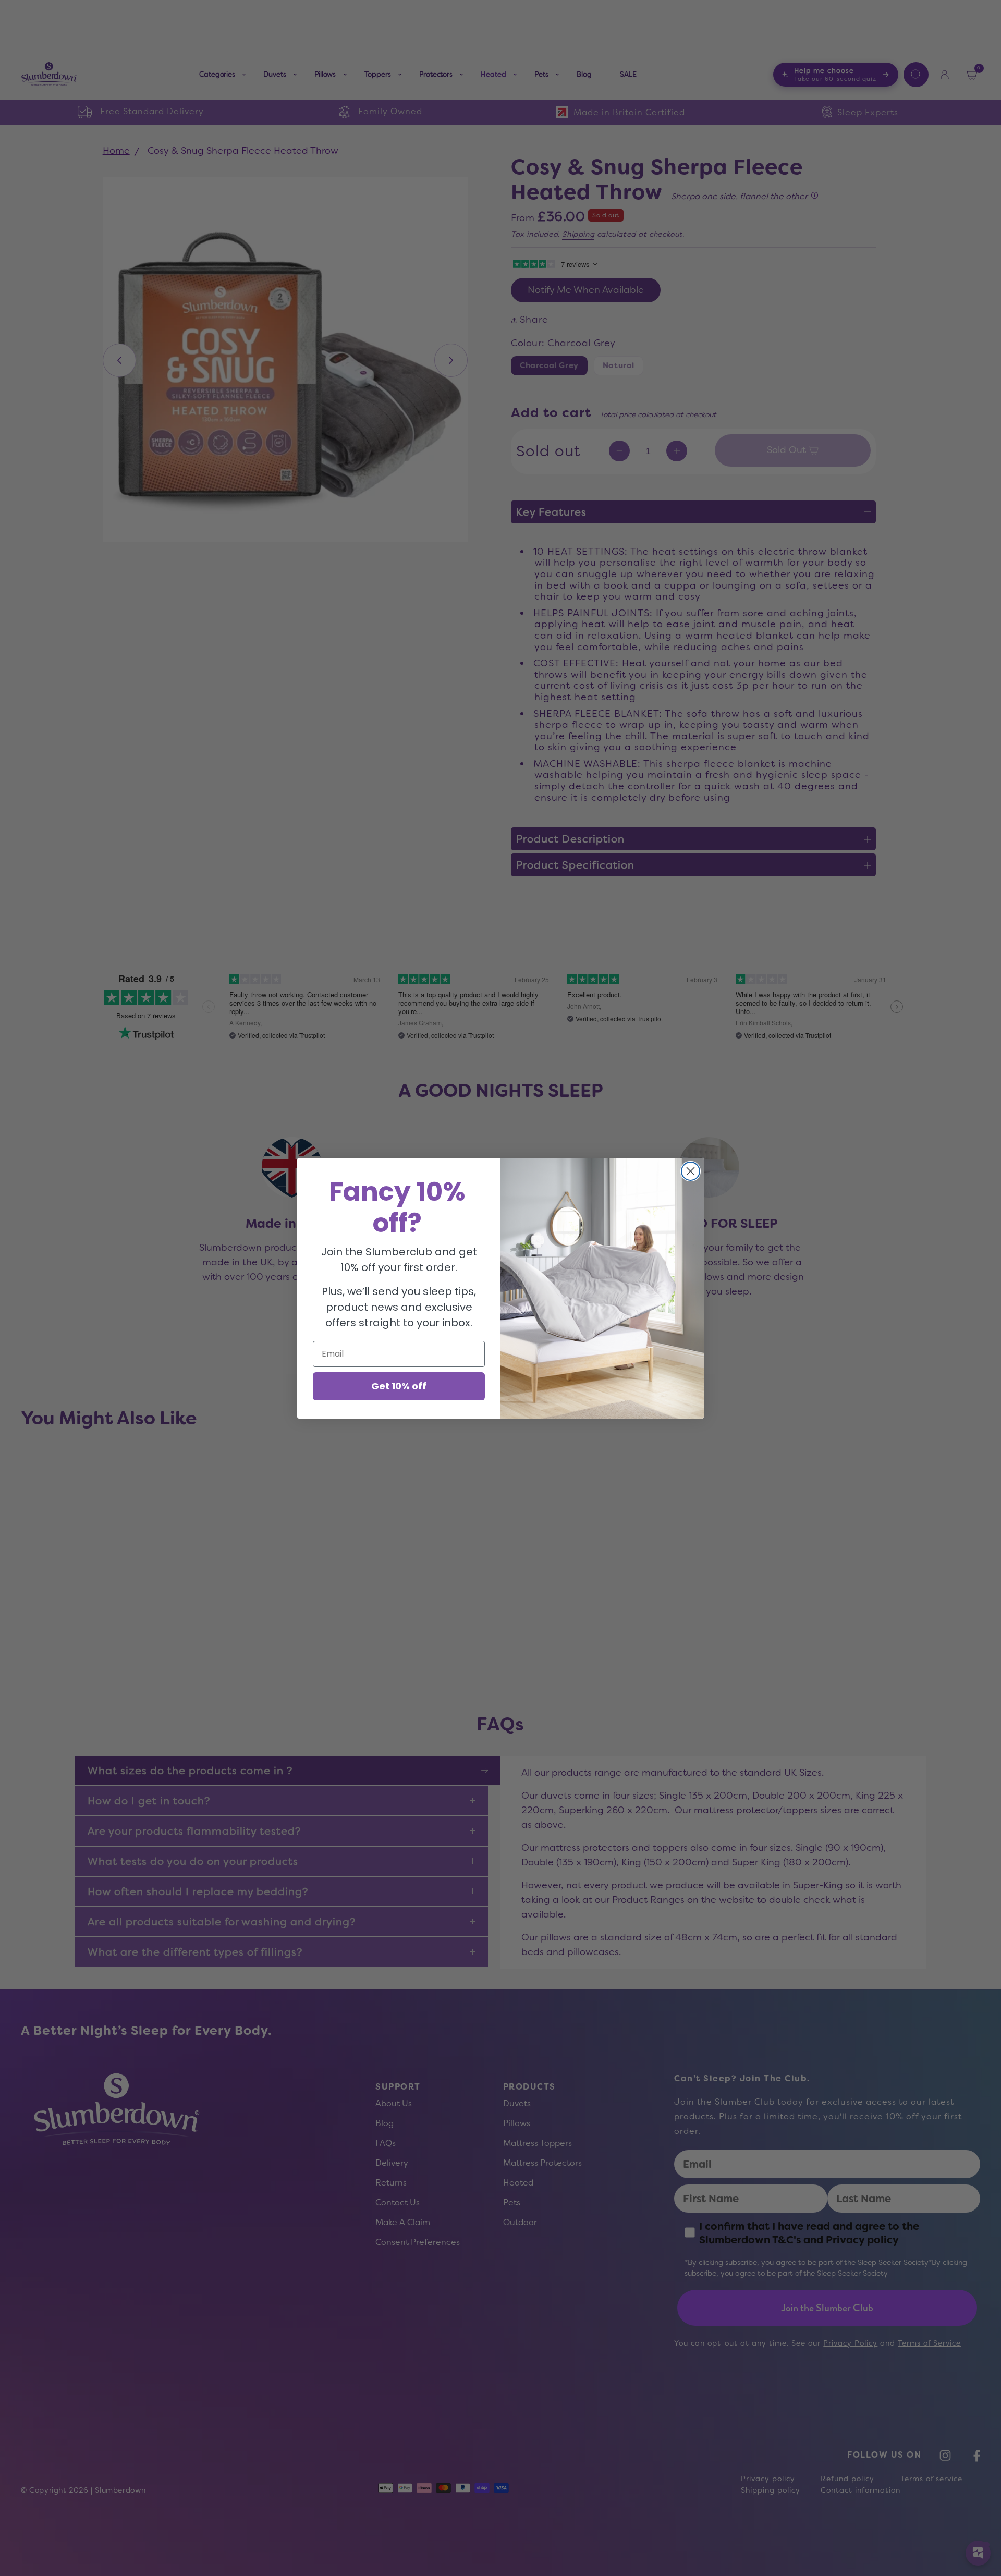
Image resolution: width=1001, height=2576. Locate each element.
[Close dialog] (691, 1171)
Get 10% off (399, 1386)
